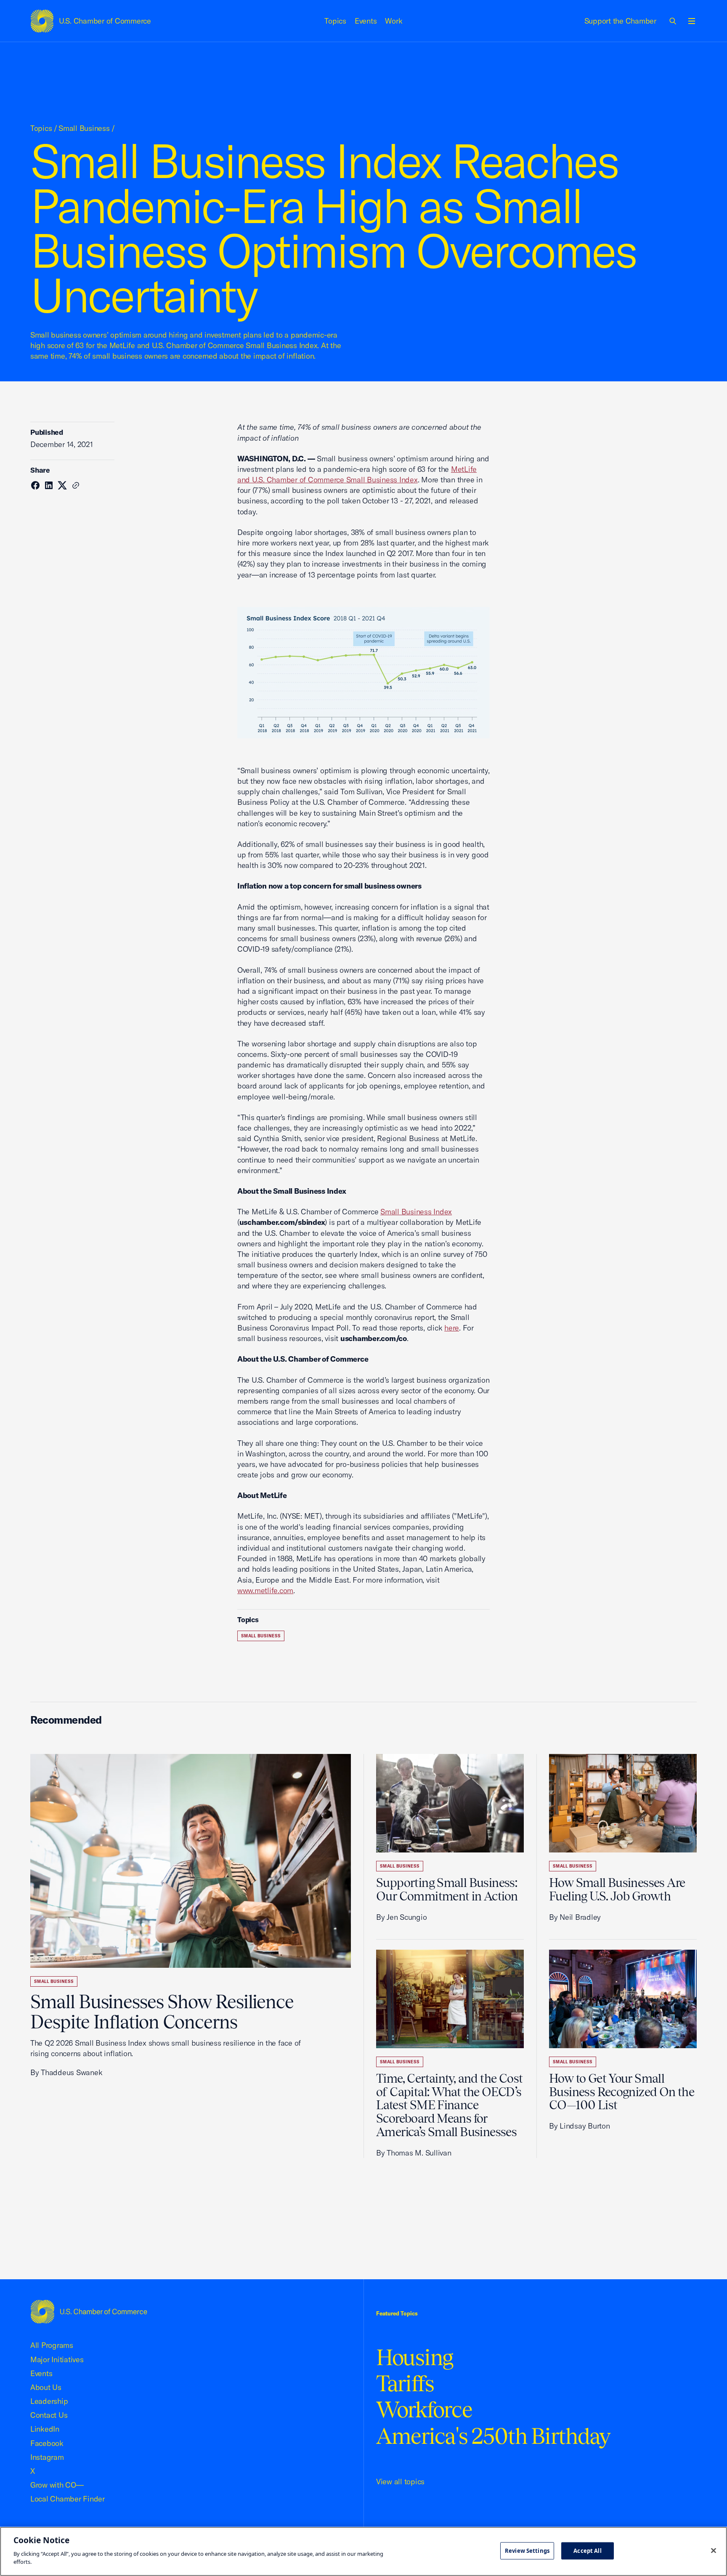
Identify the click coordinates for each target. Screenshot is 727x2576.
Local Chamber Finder (68, 2499)
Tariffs (405, 2383)
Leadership (49, 2401)
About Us (46, 2387)
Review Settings (527, 2550)
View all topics (400, 2482)
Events (366, 21)
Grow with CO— (57, 2485)
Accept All (587, 2550)
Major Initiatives (57, 2359)
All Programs (52, 2345)
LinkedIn (45, 2429)
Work (394, 21)
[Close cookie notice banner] (714, 2550)
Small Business (84, 128)
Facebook (47, 2443)
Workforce (424, 2410)
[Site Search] (673, 21)
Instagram (47, 2457)
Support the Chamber (620, 21)
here (452, 1328)
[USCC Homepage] (89, 2311)
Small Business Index (416, 1212)
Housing (415, 2357)
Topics (335, 21)
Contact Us (49, 2415)
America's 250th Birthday (493, 2436)
